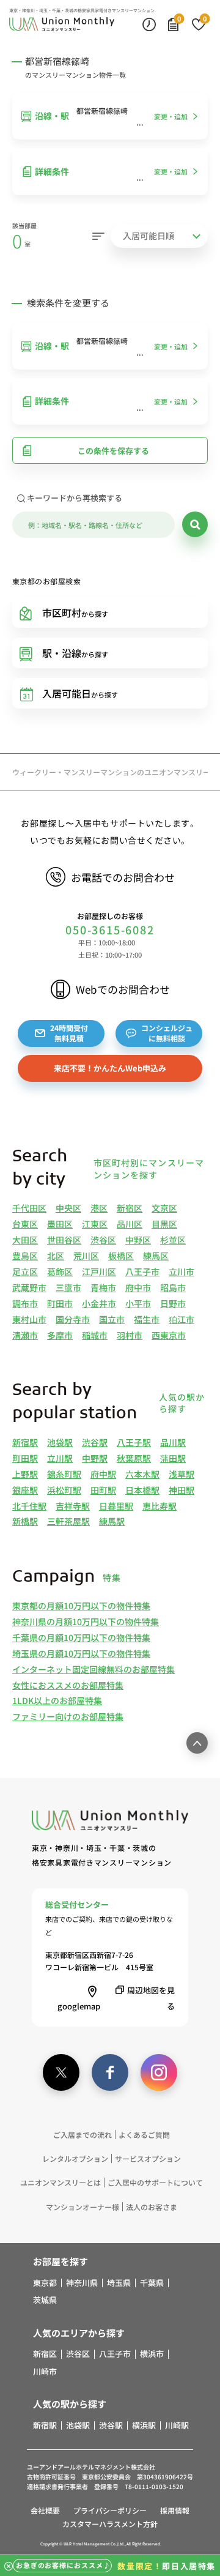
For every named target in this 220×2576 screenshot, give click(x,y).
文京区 (164, 1208)
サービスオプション (148, 2158)
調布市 (25, 1303)
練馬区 (156, 1256)
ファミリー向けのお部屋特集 (68, 1716)
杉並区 (173, 1240)
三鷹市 (68, 1287)
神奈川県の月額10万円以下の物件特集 (86, 1621)
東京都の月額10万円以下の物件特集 (81, 1606)
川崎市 (45, 2372)
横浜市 (152, 2354)
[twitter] (61, 2072)
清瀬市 (25, 1335)
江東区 (95, 1224)
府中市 (138, 1287)
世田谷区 (64, 1240)
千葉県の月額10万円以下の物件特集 (81, 1637)
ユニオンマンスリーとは (61, 2182)
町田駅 (25, 1458)
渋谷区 (103, 1240)
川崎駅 (177, 2425)
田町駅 (103, 1490)
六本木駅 (142, 1474)
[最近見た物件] (149, 24)
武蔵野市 (29, 1287)
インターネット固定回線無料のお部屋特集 (94, 1669)
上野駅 (25, 1474)
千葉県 (152, 2283)
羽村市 (130, 1335)
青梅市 (103, 1287)
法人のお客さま (152, 2207)
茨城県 (45, 2300)
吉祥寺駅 (73, 1506)
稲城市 (95, 1335)
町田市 (60, 1303)
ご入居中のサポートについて (155, 2182)
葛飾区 (60, 1271)
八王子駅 (134, 1442)
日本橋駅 (142, 1490)
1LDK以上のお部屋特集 (57, 1700)
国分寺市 (73, 1319)
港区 (99, 1208)
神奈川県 (82, 2283)
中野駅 (95, 1458)
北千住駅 (29, 1506)
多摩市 (60, 1335)
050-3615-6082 (110, 930)
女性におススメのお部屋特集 (68, 1685)
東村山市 (29, 1319)
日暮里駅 (116, 1506)
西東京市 (169, 1335)
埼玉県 (119, 2283)
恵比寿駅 (159, 1506)
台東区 (25, 1224)
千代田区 (29, 1208)
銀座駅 (25, 1490)
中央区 (68, 1208)
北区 (56, 1256)
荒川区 (86, 1256)
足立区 (25, 1271)
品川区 (130, 1224)
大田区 (25, 1240)
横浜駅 (144, 2425)
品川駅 (173, 1442)
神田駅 (182, 1490)
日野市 (173, 1303)
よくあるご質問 (144, 2135)
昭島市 (173, 1287)
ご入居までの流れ (82, 2135)
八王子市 (142, 1271)
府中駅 (103, 1474)
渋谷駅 (95, 1442)
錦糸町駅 (64, 1474)
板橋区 (121, 1256)
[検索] (195, 524)
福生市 (147, 1319)
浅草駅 (182, 1474)
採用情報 (175, 2510)
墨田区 (60, 1224)
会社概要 (45, 2510)
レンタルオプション (75, 2158)
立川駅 (60, 1458)
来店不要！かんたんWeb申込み (110, 1068)
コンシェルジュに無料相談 (167, 1033)
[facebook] (110, 2072)
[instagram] (159, 2072)
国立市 (112, 1319)
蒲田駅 (173, 1458)
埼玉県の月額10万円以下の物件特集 (81, 1653)
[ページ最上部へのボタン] (197, 1743)
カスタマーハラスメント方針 (110, 2524)
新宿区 (130, 1208)
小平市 (138, 1303)
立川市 (182, 1271)
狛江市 (182, 1319)
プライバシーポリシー (110, 2510)
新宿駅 (25, 1442)
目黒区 (164, 1224)
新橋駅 (25, 1521)
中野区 (138, 1240)
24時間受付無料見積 (69, 1033)
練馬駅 (112, 1521)
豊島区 (25, 1256)
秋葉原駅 (134, 1458)
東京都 (45, 2283)
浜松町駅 (64, 1490)
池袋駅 (60, 1442)
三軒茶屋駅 (68, 1521)
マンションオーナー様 (82, 2207)
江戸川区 (99, 1271)
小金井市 (99, 1303)
